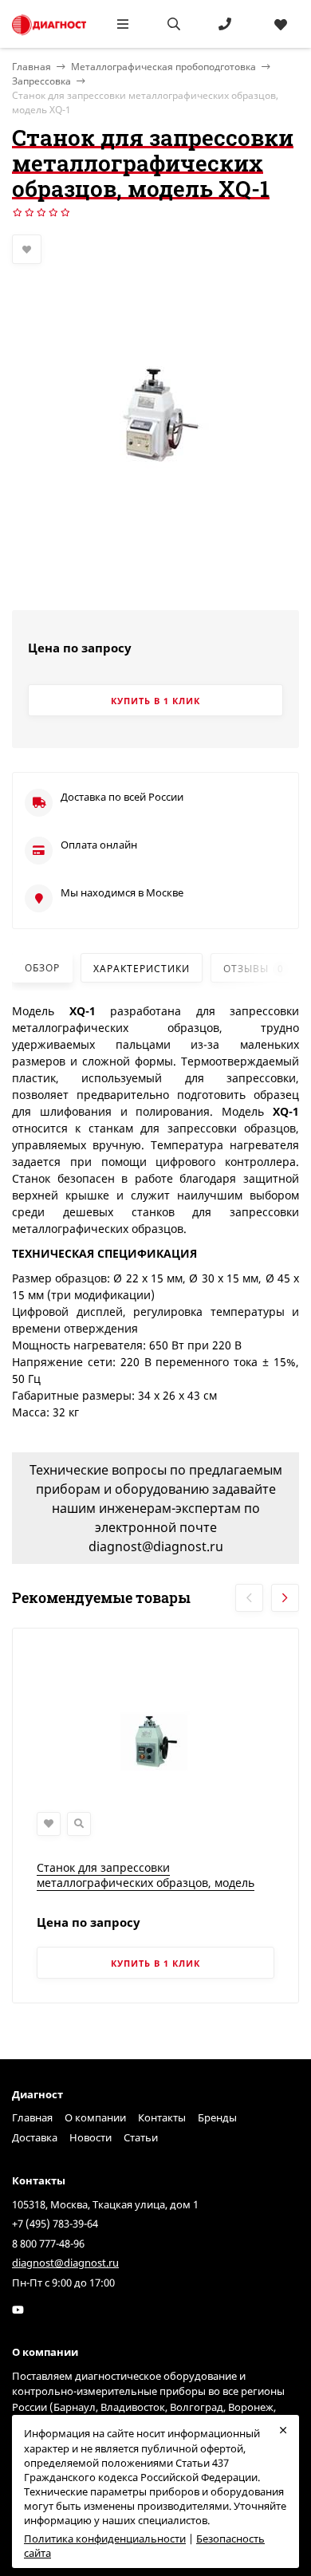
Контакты (162, 2117)
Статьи (141, 2137)
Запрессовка (41, 81)
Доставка (35, 2137)
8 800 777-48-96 (48, 2243)
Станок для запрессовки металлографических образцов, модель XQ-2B (146, 1883)
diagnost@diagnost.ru (65, 2263)
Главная (32, 2117)
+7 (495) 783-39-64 (55, 2223)
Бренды (217, 2117)
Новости (91, 2137)
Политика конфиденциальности (105, 2539)
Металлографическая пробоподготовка (163, 67)
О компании (95, 2117)
